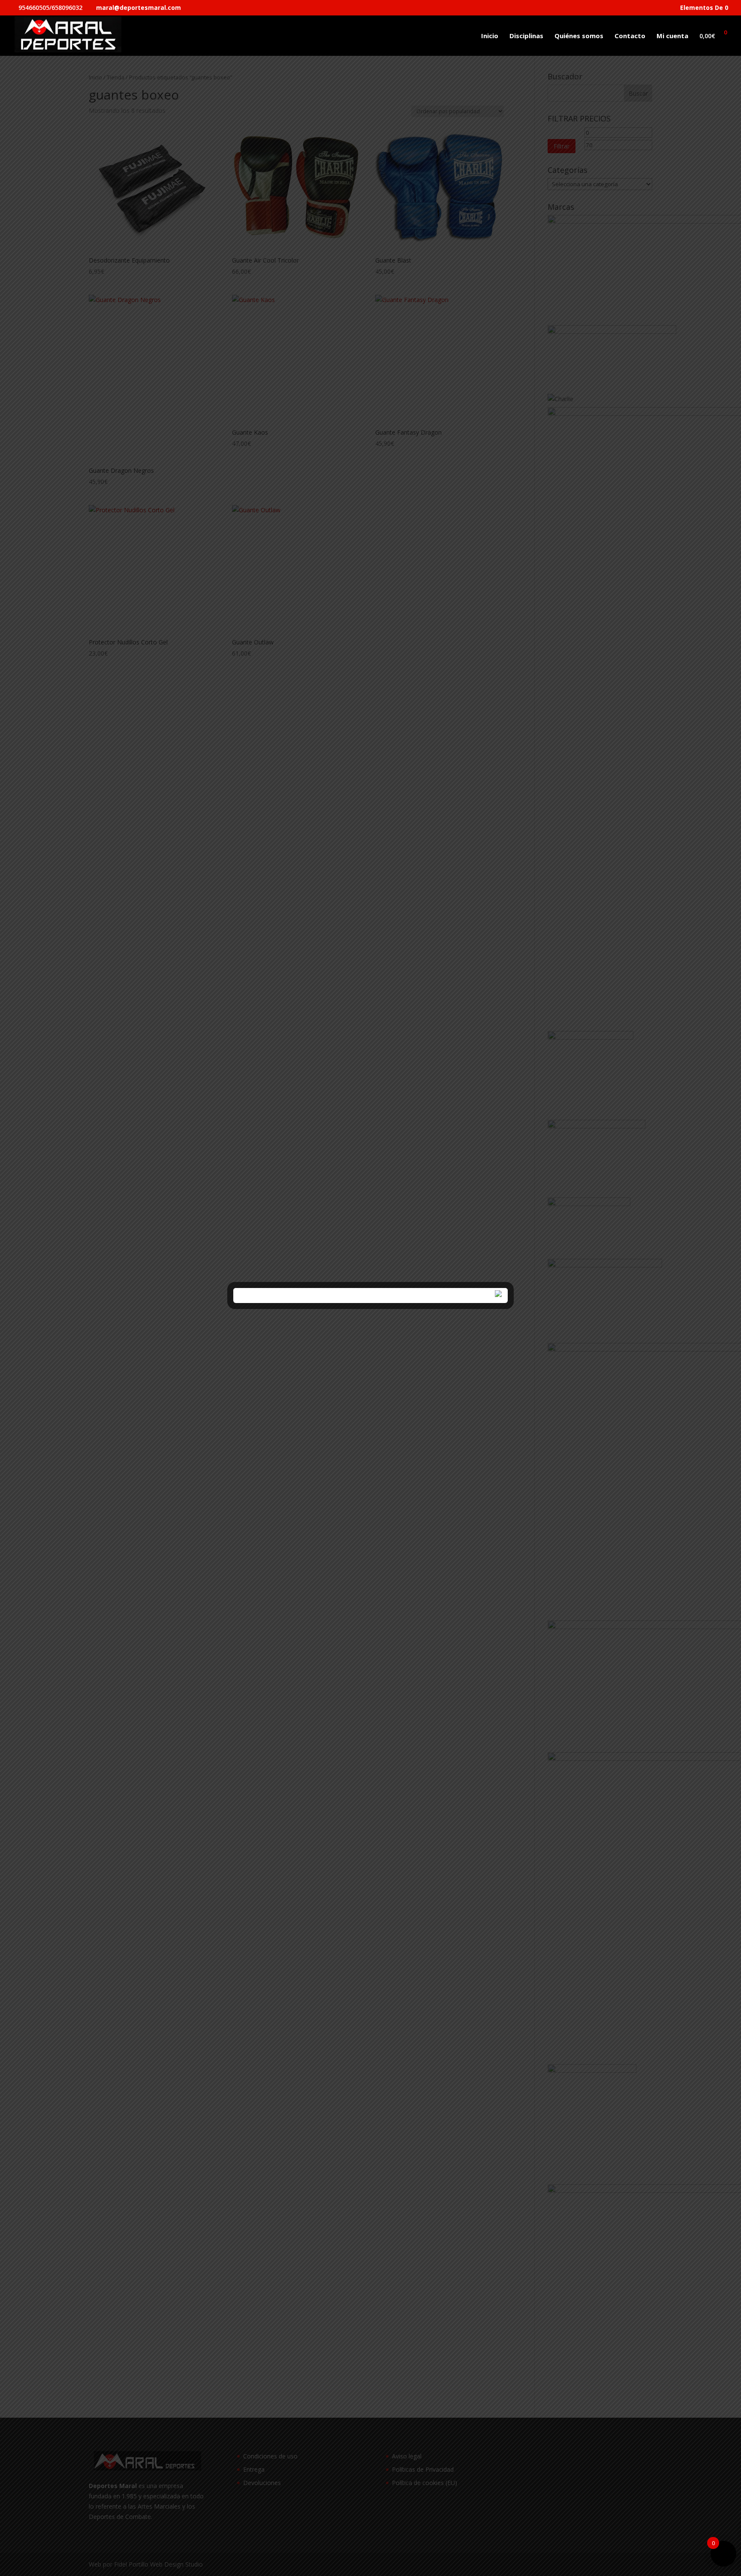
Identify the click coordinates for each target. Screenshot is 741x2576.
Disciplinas (526, 36)
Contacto (630, 36)
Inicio (490, 36)
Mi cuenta (672, 36)
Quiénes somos (579, 36)
